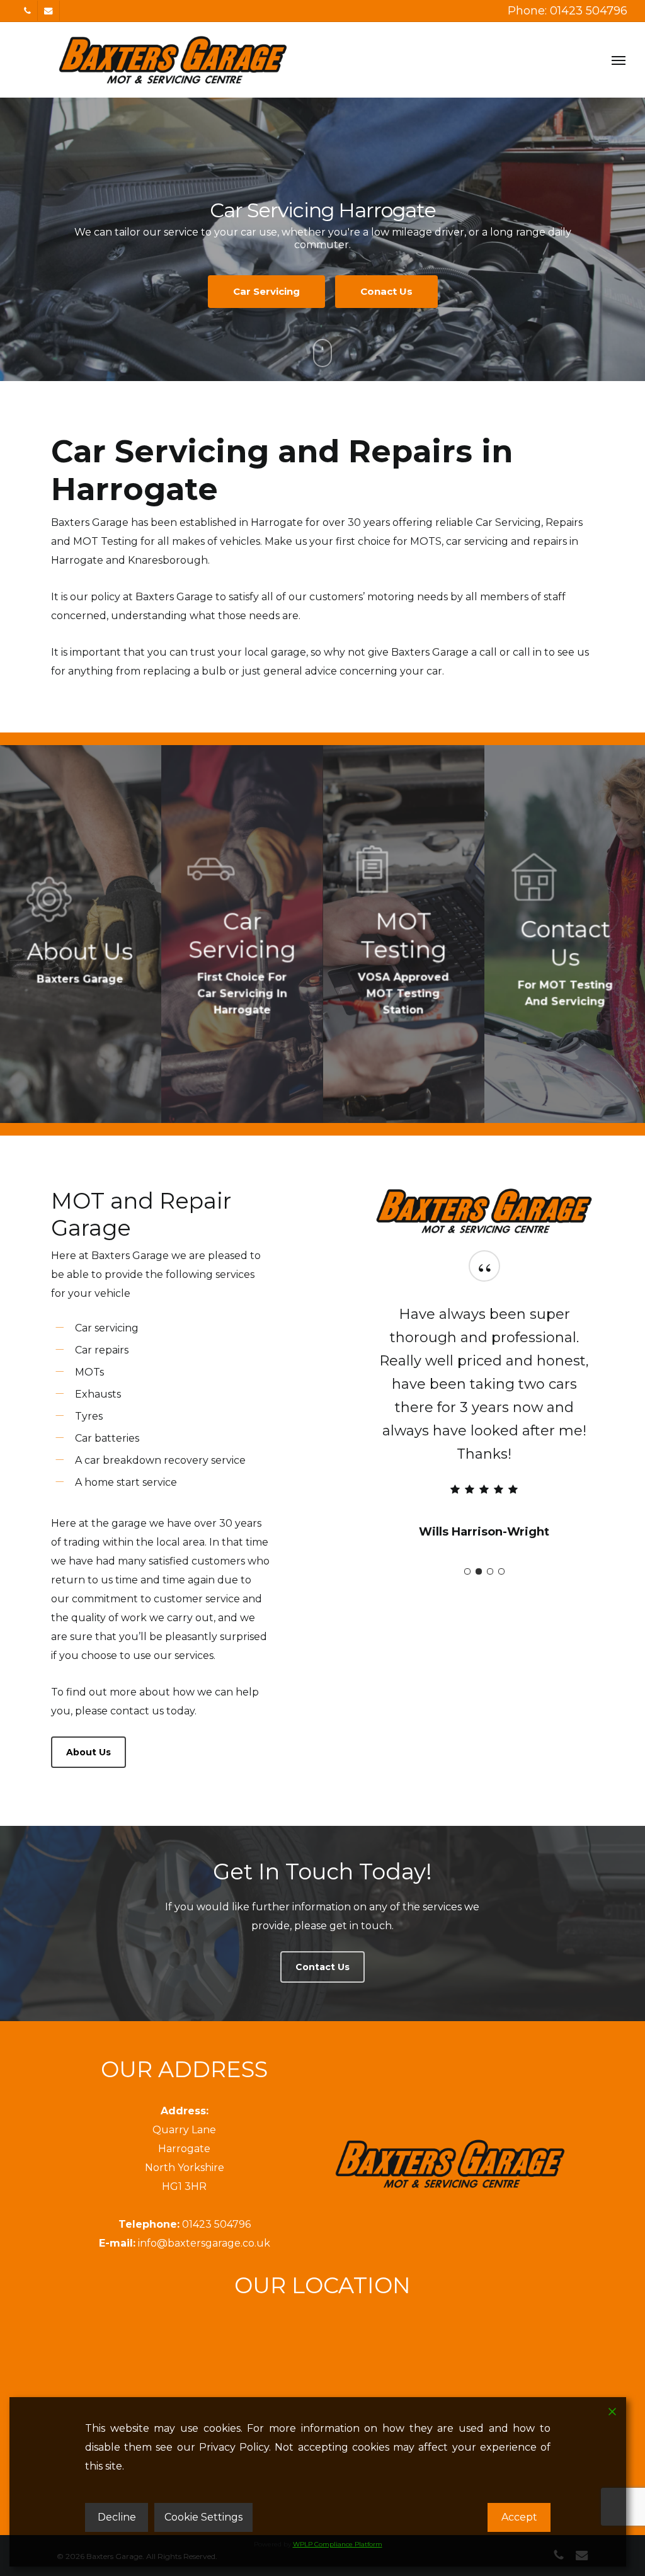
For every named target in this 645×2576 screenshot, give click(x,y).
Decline (117, 2517)
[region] (484, 1393)
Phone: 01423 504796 (568, 11)
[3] (490, 1525)
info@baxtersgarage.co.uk (204, 2243)
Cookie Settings (203, 2517)
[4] (501, 1525)
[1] (467, 1525)
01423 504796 (216, 2224)
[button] (619, 60)
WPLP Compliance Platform (338, 2544)
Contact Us (322, 285)
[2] (479, 1525)
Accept (519, 2517)
